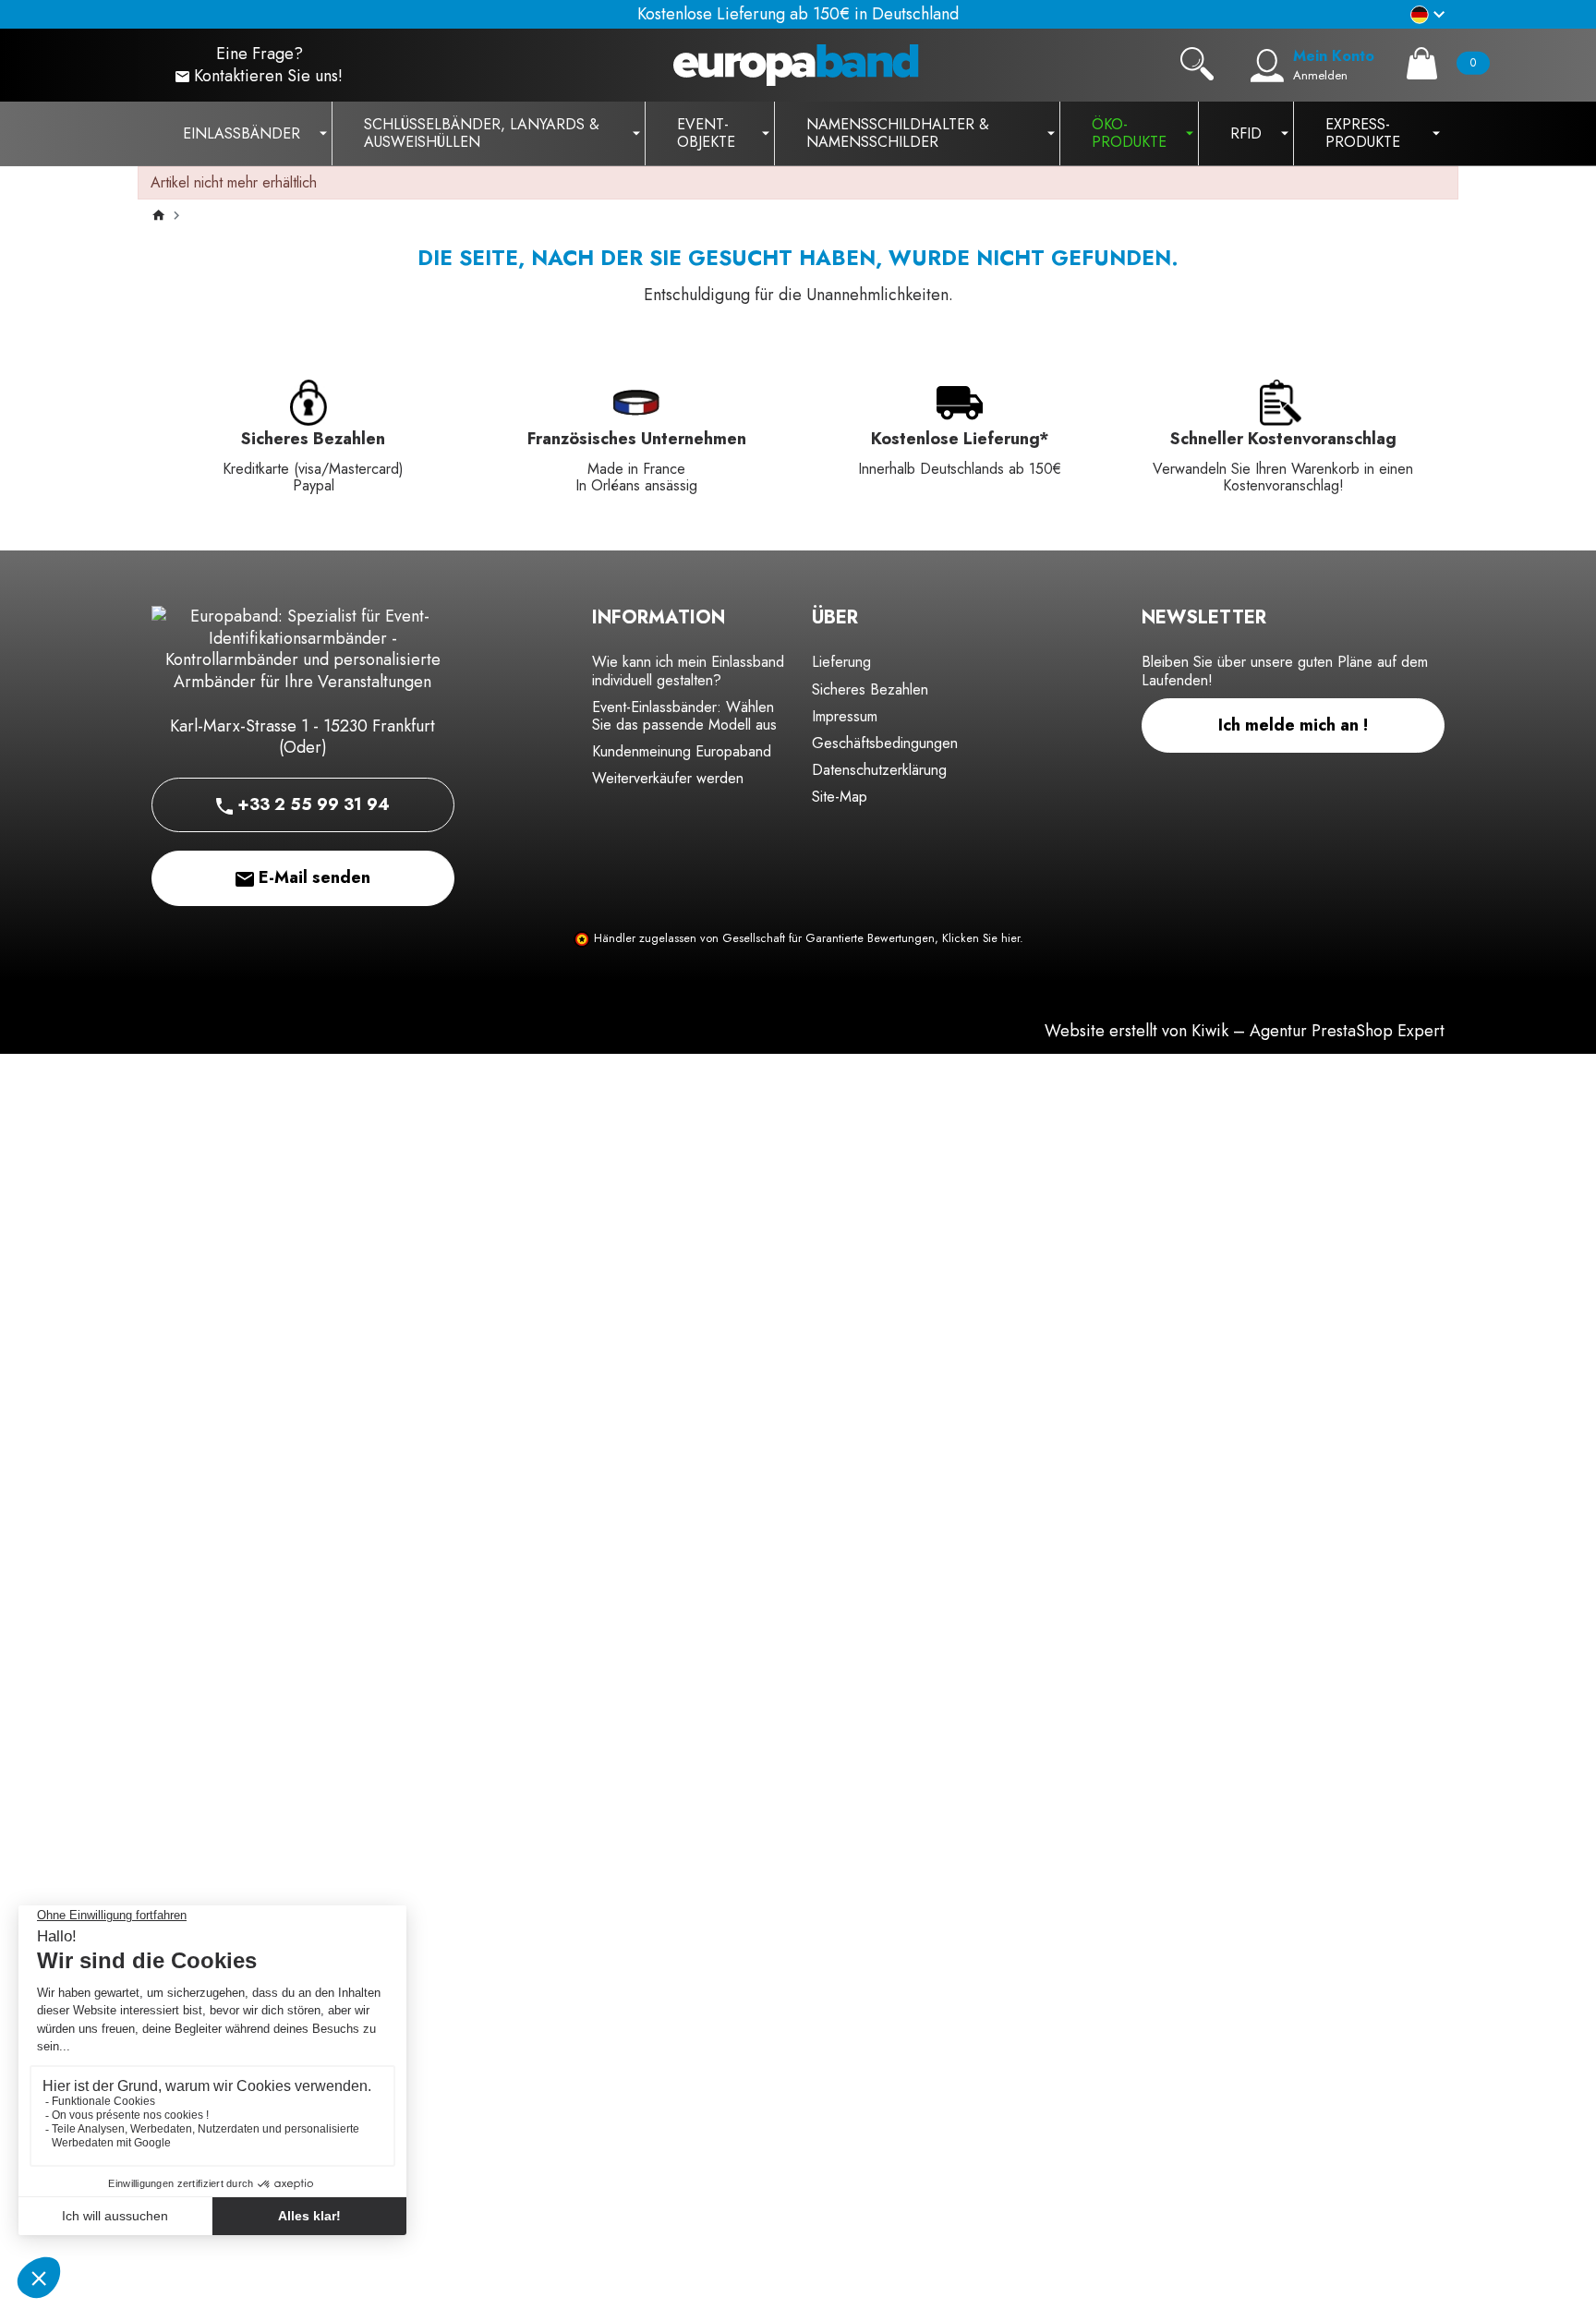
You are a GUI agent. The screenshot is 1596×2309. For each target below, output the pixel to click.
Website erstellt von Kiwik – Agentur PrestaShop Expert (1245, 1031)
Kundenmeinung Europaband (682, 751)
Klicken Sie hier (981, 938)
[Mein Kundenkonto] (1267, 66)
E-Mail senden (312, 877)
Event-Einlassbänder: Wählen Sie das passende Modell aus (684, 716)
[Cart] (1422, 63)
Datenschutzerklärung (879, 770)
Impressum (845, 716)
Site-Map (840, 797)
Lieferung (841, 662)
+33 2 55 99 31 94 (311, 804)
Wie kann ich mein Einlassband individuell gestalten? (688, 671)
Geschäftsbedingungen (885, 743)
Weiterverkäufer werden (668, 778)
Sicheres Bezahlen (870, 689)
